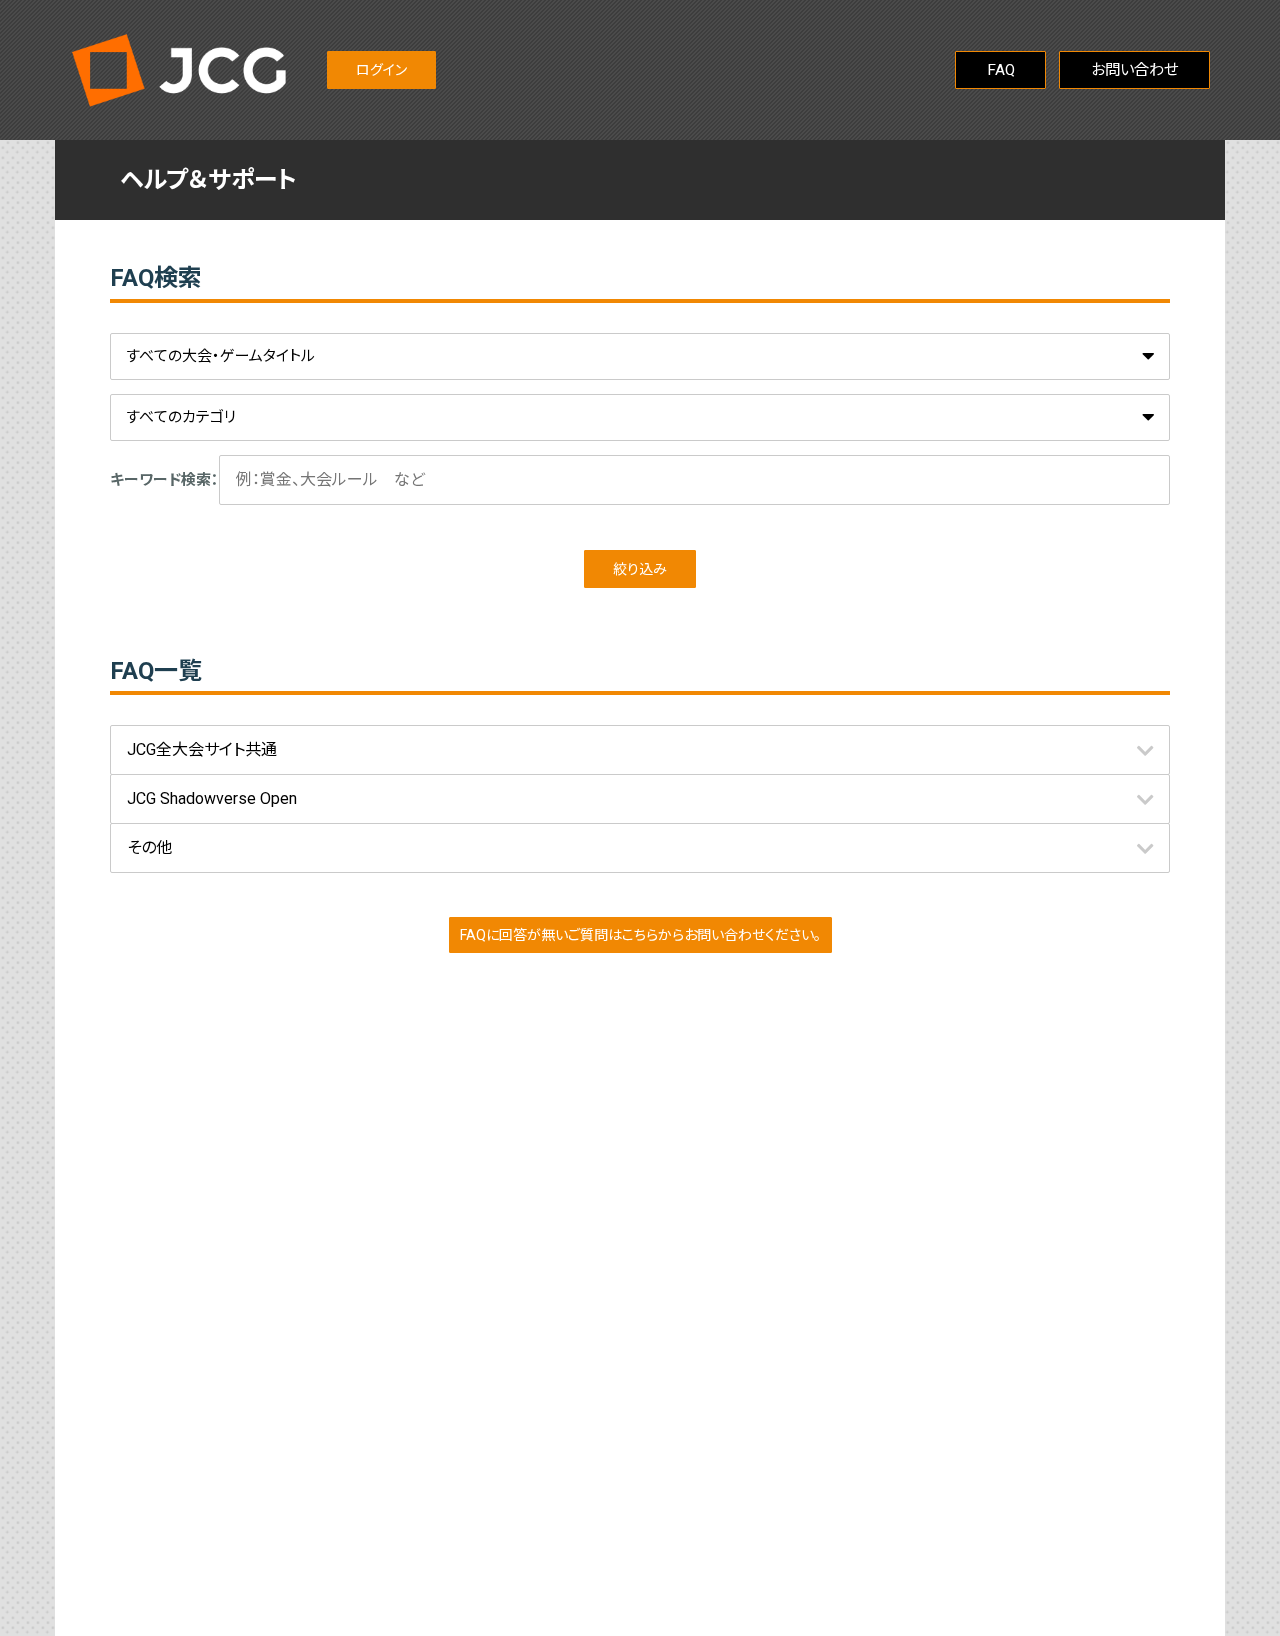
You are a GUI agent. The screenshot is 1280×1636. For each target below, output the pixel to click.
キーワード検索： (164, 480)
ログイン (381, 70)
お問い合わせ (1134, 70)
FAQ (1001, 70)
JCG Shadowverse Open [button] (212, 798)
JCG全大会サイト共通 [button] (202, 749)
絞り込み (640, 569)
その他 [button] (149, 847)
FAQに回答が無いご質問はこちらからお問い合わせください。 (640, 935)
